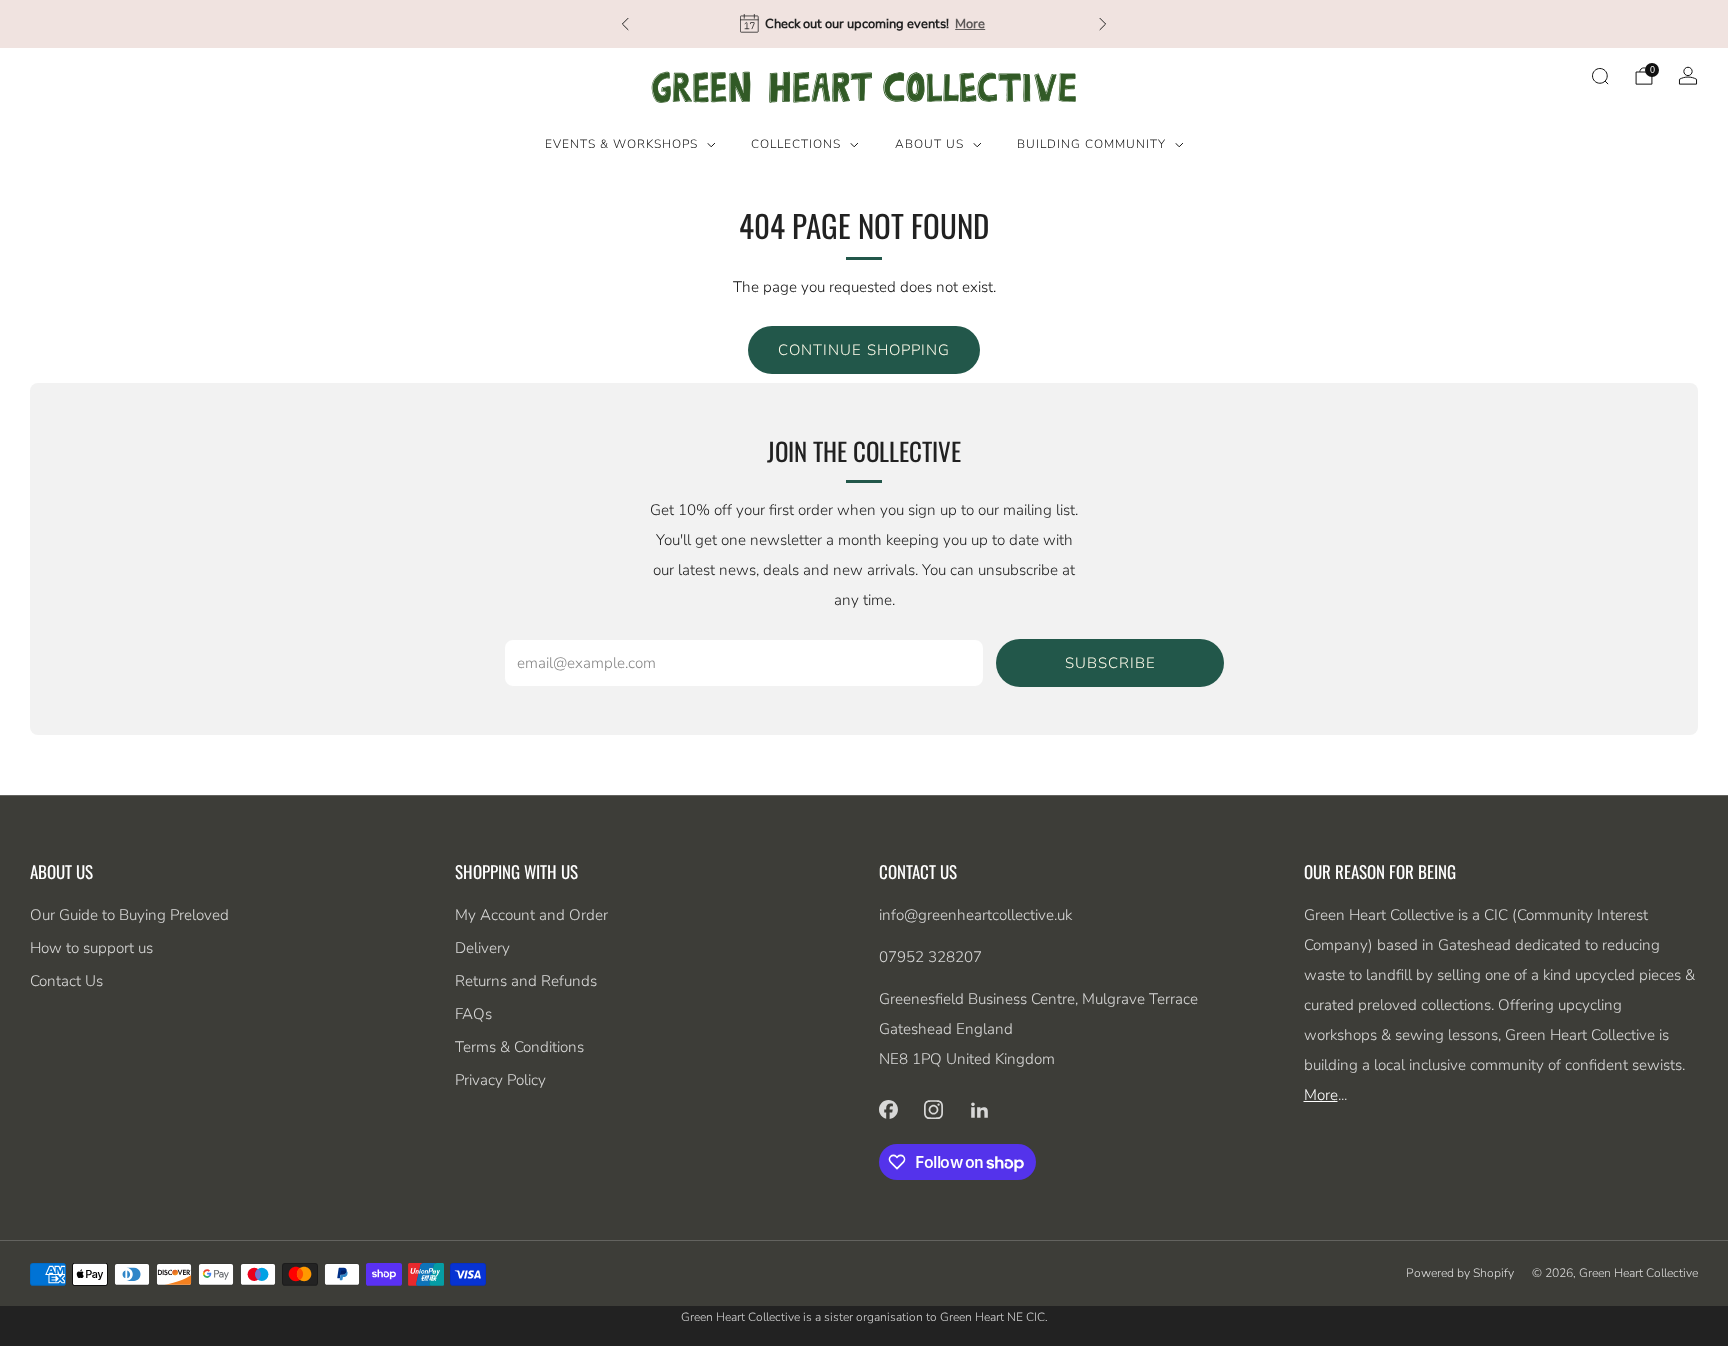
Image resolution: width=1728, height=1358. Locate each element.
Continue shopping (864, 350)
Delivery (482, 948)
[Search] (1600, 76)
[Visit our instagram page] (934, 1109)
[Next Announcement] (1103, 24)
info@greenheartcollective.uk (975, 915)
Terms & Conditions (519, 1047)
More (970, 24)
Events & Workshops (621, 144)
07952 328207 (930, 957)
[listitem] (864, 24)
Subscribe (1110, 663)
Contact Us (66, 981)
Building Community (1091, 144)
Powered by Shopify (1460, 1273)
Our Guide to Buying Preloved (129, 915)
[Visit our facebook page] (888, 1109)
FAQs (473, 1014)
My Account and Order (531, 915)
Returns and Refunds (526, 981)
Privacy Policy (500, 1080)
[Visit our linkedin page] (980, 1109)
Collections (796, 144)
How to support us (91, 948)
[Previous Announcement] (625, 24)
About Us (929, 144)
